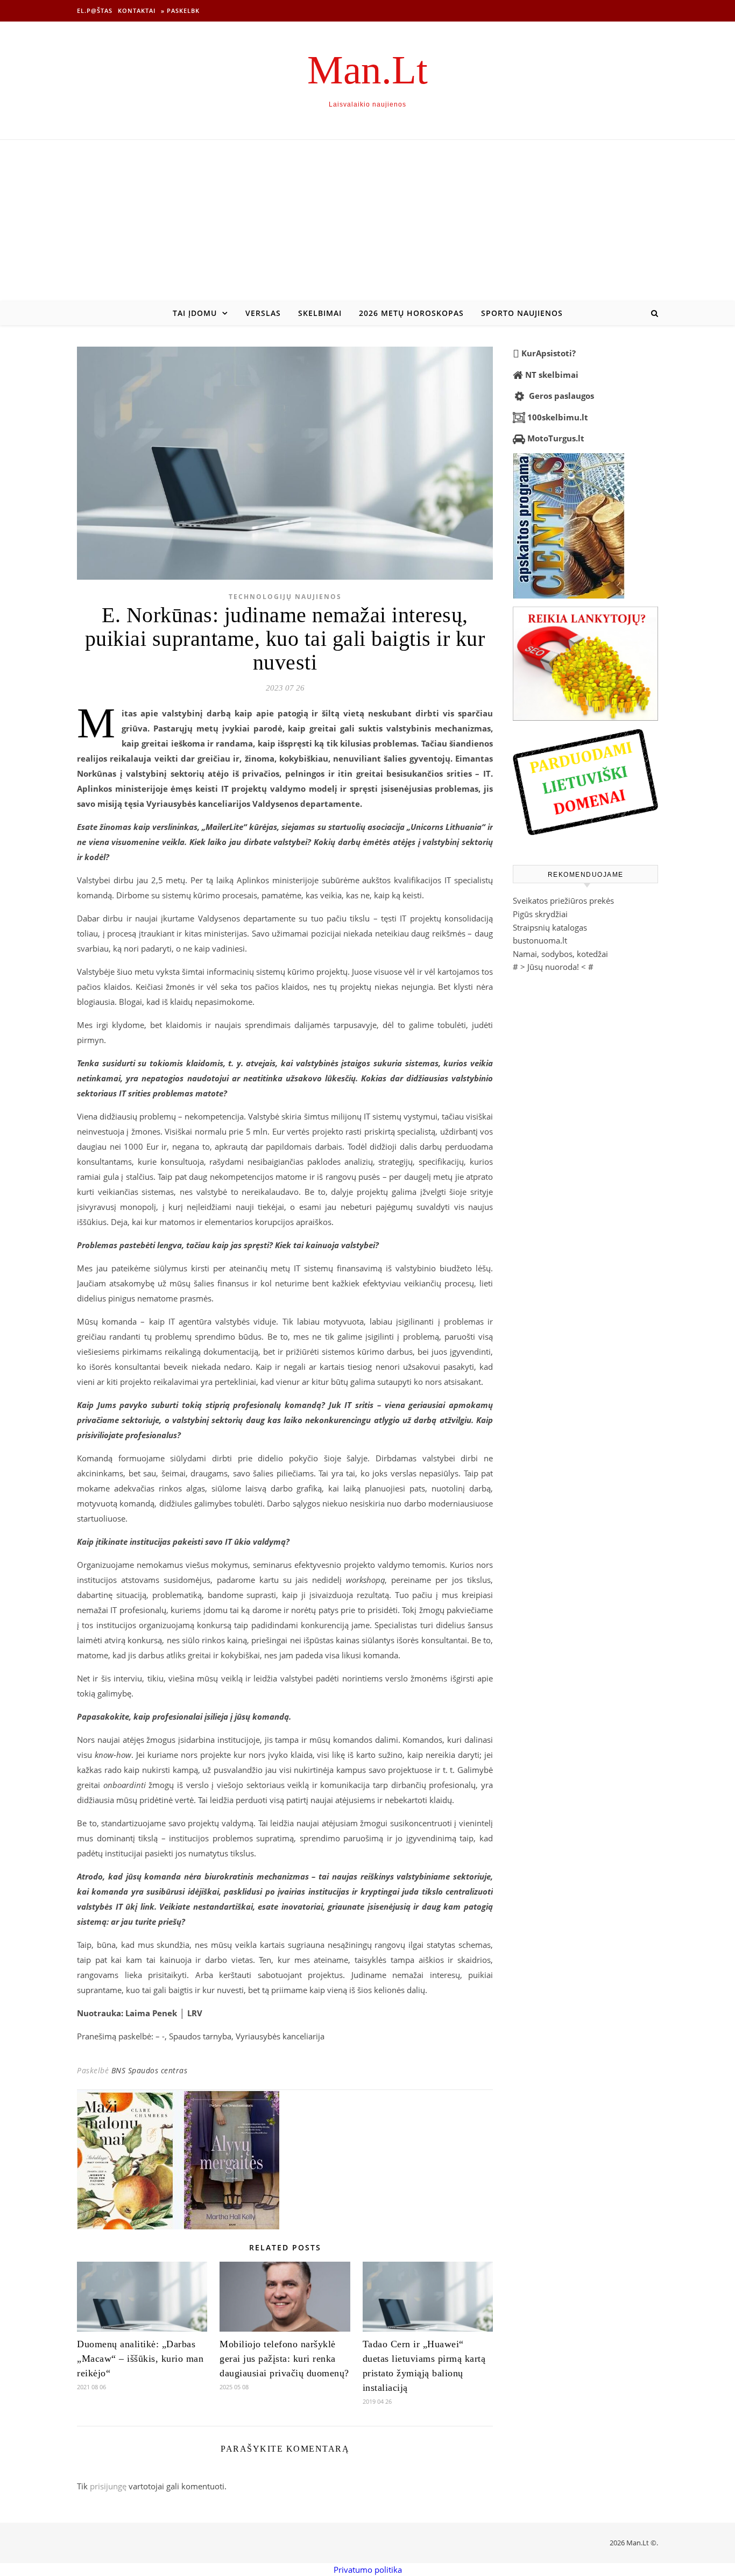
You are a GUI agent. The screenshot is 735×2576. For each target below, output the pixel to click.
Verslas (263, 313)
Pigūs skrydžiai (540, 914)
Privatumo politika (368, 2570)
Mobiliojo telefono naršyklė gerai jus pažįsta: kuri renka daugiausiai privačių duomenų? (284, 2359)
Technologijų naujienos (285, 597)
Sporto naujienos (522, 313)
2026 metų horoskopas (411, 313)
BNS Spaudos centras (150, 2070)
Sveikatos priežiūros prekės (563, 900)
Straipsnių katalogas (550, 927)
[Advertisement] (367, 221)
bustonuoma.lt (540, 940)
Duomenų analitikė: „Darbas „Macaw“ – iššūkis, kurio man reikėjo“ (140, 2359)
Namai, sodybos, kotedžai (560, 954)
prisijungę (108, 2486)
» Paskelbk (180, 10)
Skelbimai (320, 313)
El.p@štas (95, 10)
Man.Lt (367, 70)
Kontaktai (137, 10)
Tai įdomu (195, 313)
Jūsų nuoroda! (553, 967)
